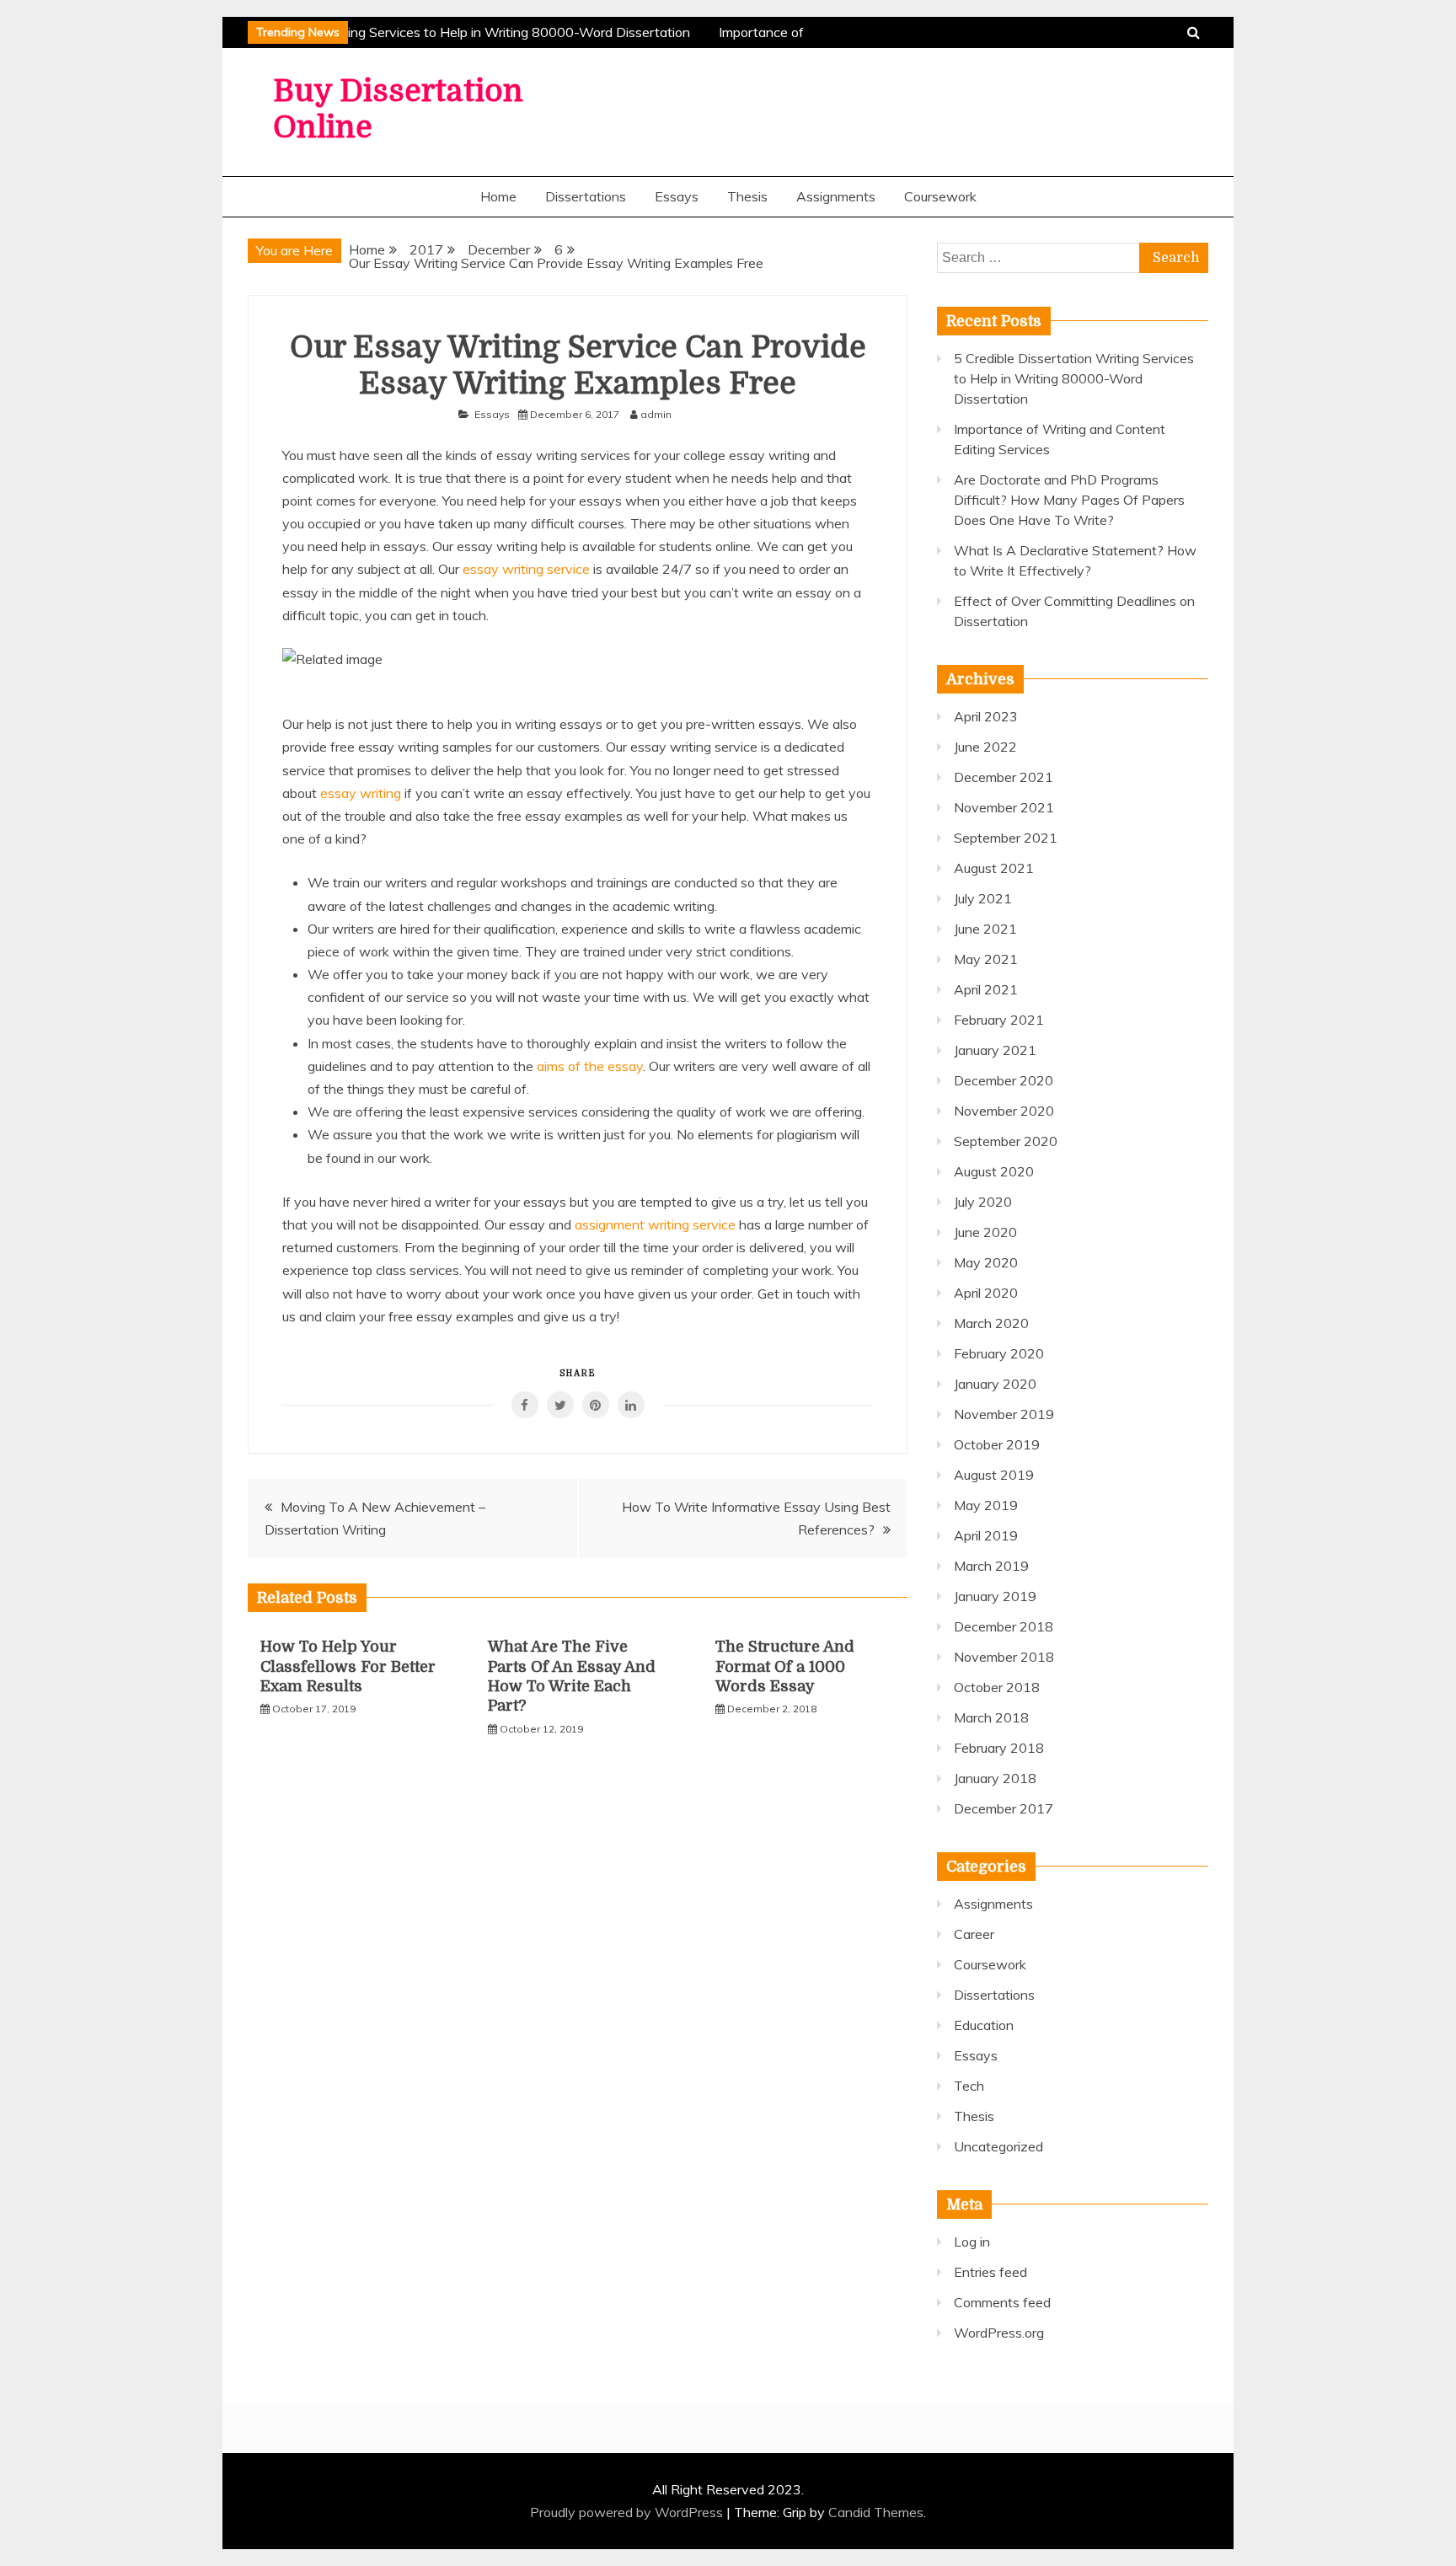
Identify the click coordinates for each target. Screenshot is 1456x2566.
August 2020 (994, 1171)
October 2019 (997, 1444)
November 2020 (1004, 1111)
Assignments (836, 196)
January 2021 (995, 1050)
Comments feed (1002, 2302)
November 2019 (1004, 1414)
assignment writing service (655, 1224)
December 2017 (1004, 1808)
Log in (972, 2242)
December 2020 (1004, 1080)
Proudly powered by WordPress (628, 2512)
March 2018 (991, 1717)
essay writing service (526, 569)
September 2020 (1006, 1141)
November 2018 (1004, 1657)
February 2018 (999, 1748)
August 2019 (994, 1475)
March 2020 (991, 1323)
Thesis (747, 196)
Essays (677, 196)
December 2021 (1004, 777)
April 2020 (986, 1293)
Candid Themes (876, 2512)
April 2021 (986, 989)
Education (984, 2025)
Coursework (940, 196)
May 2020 (986, 1262)
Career (974, 1934)
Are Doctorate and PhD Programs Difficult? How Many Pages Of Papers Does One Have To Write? (1069, 500)
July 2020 (983, 1202)
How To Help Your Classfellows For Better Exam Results (348, 1666)
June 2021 (985, 929)
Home (498, 196)
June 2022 (985, 747)
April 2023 (986, 716)
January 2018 (995, 1778)
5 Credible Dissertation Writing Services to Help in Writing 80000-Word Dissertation (429, 32)
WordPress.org (999, 2333)
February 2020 (999, 1353)
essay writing (361, 793)
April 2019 (986, 1535)
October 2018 (997, 1687)
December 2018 (1004, 1626)
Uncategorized (998, 2146)
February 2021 (999, 1020)
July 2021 (983, 898)
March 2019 (991, 1566)
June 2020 (985, 1232)
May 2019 (986, 1505)
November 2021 (1004, 807)
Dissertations (586, 196)
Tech (969, 2086)
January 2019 (995, 1596)
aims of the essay (590, 1066)
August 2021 (994, 868)
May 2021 (986, 959)
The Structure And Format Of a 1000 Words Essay (785, 1666)
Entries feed (990, 2272)
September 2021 (1006, 838)
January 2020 (995, 1384)
